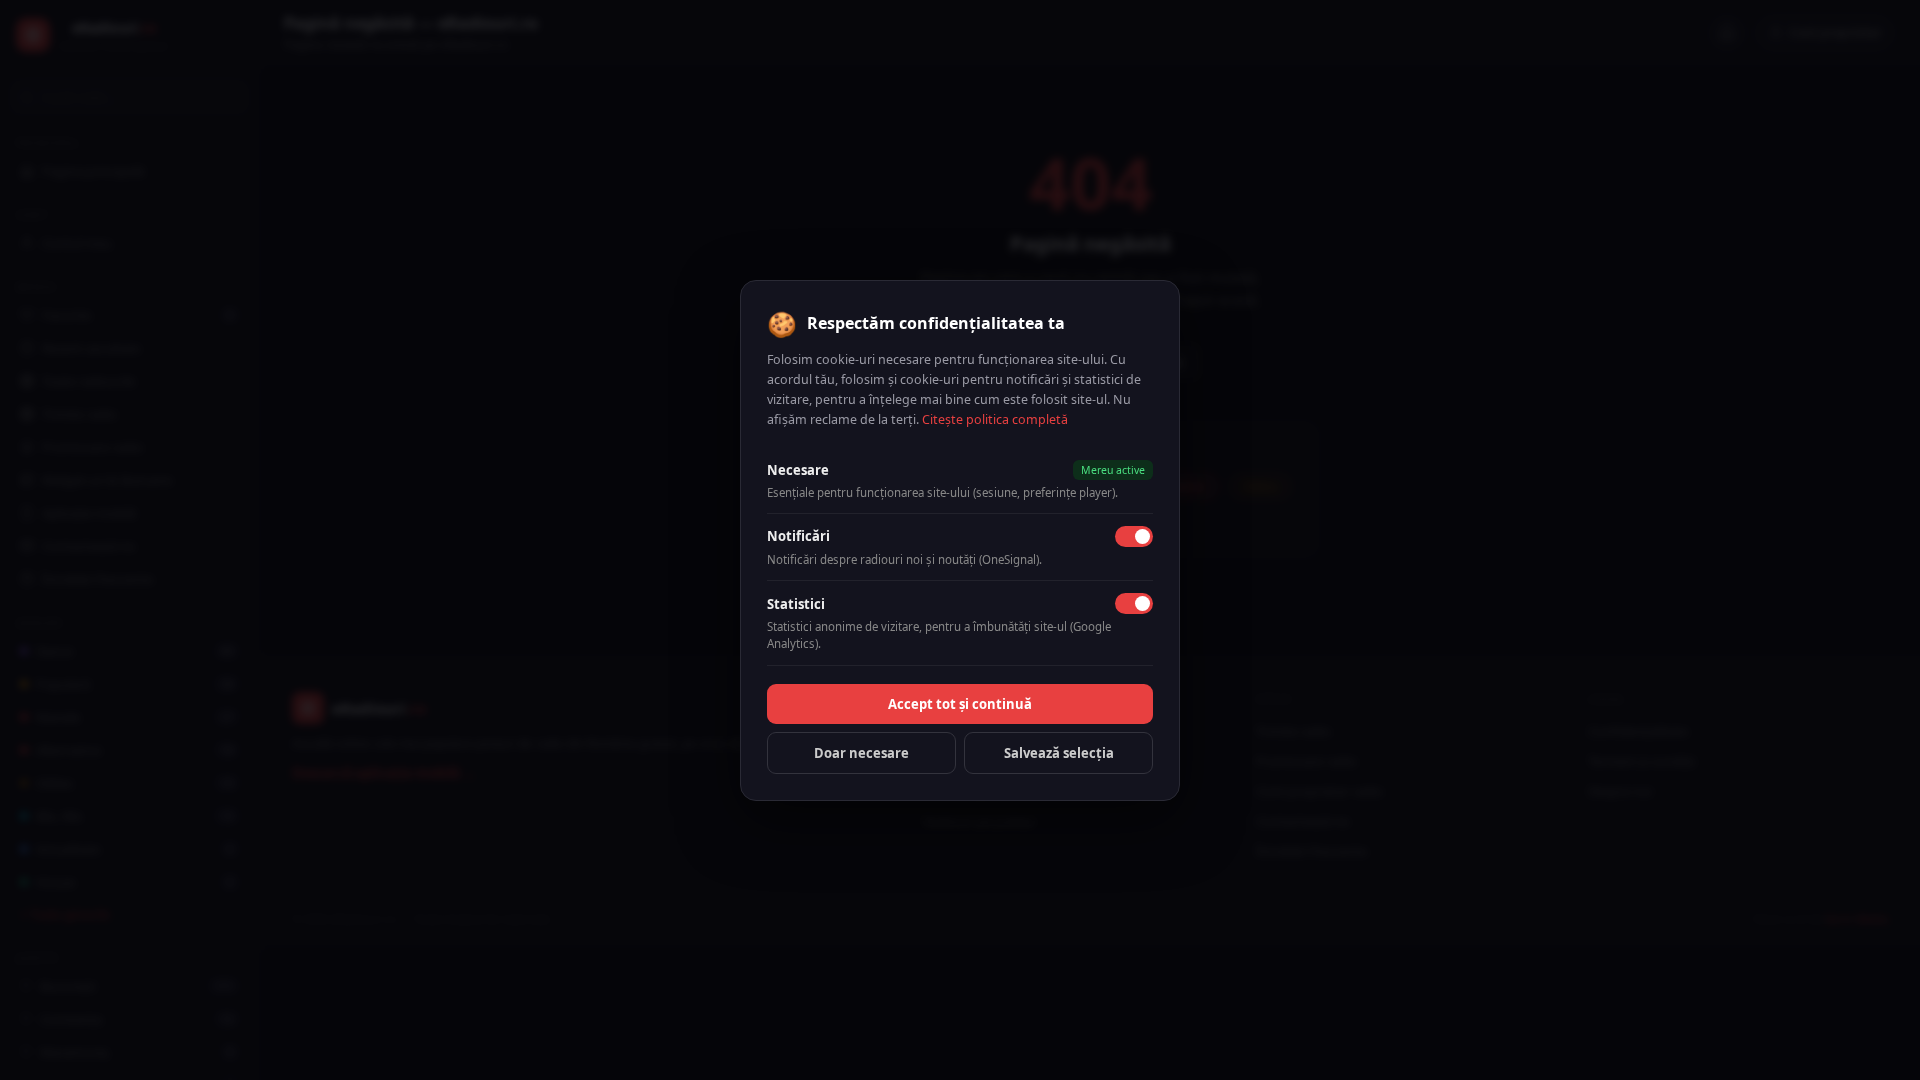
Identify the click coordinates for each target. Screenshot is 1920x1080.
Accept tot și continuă (960, 704)
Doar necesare (861, 753)
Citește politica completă (995, 419)
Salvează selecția (1059, 753)
